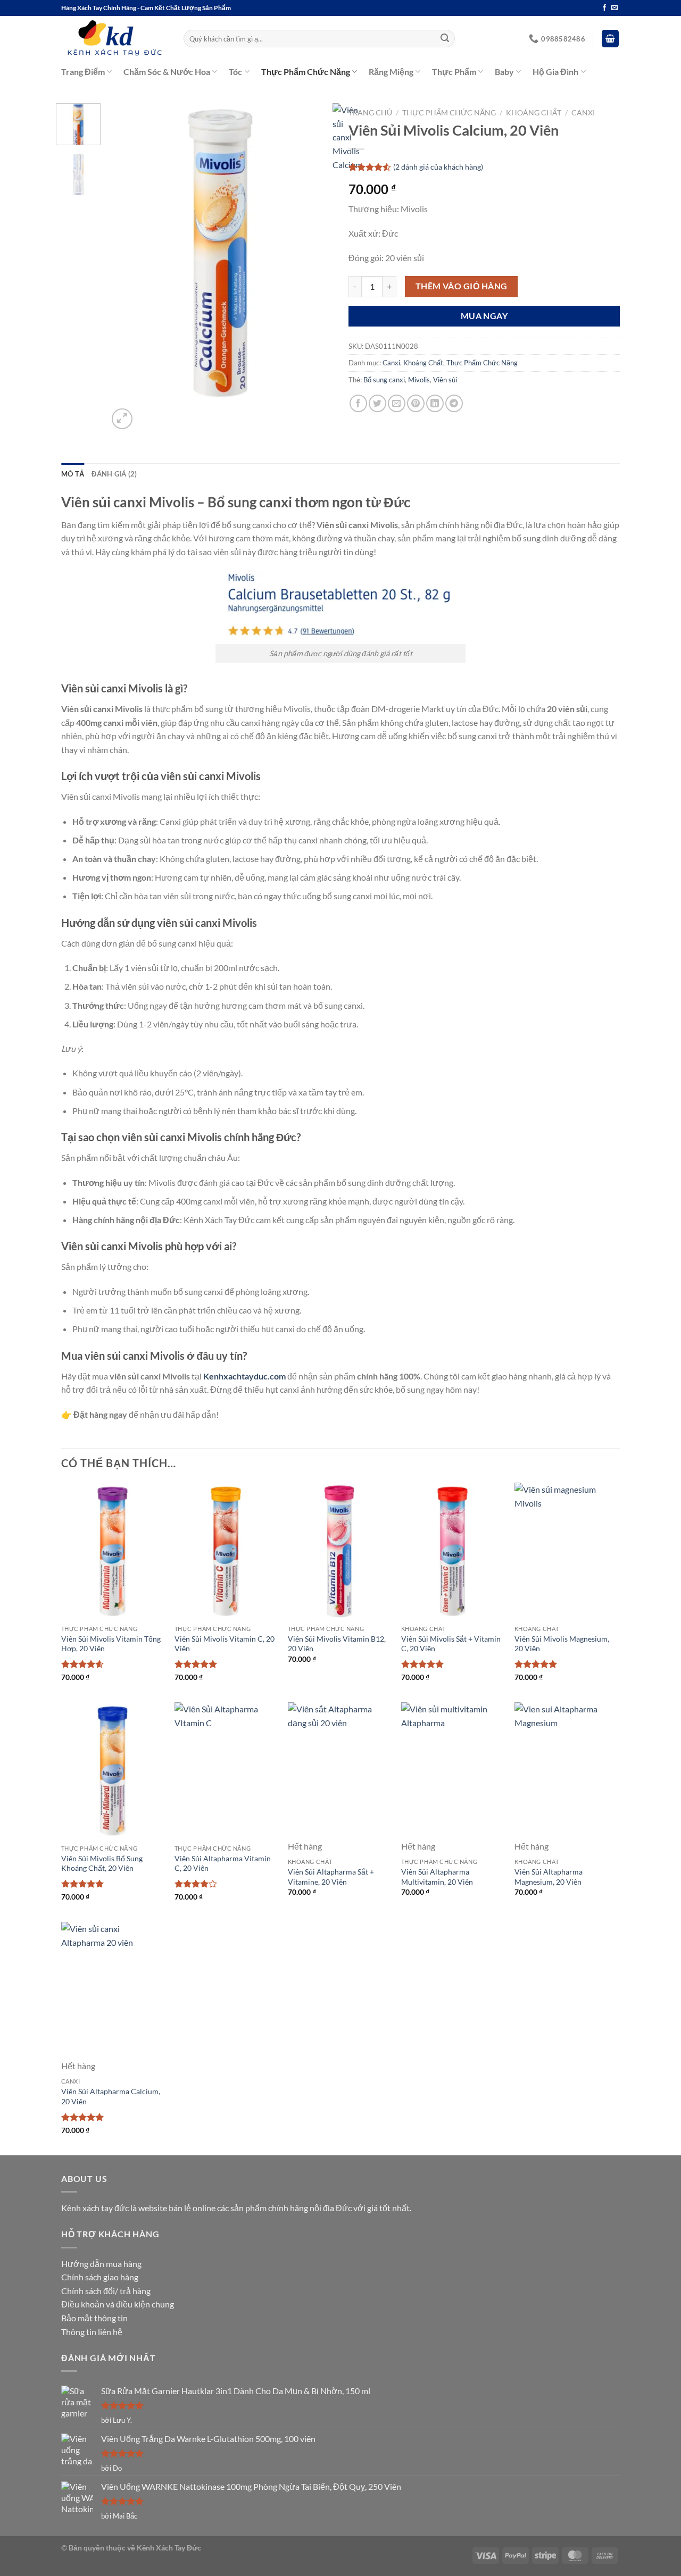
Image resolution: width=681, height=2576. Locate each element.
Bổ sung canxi (384, 380)
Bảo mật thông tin (94, 2318)
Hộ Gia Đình (555, 72)
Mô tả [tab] (73, 474)
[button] (610, 39)
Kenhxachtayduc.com (244, 1376)
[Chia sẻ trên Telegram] (454, 403)
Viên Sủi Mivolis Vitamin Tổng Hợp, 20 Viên (111, 1644)
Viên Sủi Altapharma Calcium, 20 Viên (111, 2096)
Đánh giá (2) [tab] (114, 474)
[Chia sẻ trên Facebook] (358, 403)
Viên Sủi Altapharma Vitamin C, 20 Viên (223, 1863)
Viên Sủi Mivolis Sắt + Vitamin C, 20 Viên (451, 1644)
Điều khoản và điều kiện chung (118, 2304)
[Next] (148, 413)
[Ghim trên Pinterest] (416, 403)
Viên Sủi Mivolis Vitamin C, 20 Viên (225, 1644)
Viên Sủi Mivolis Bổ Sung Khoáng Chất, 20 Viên (102, 1863)
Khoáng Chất (534, 113)
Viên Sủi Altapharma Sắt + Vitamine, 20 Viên (331, 1877)
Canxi (583, 113)
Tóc (235, 72)
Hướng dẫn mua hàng (101, 2264)
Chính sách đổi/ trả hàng (106, 2291)
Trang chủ (370, 113)
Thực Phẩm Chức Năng (306, 72)
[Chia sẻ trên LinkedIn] (435, 403)
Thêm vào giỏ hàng (462, 286)
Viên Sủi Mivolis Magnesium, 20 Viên (562, 1644)
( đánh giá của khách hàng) (438, 167)
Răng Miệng (391, 72)
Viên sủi (445, 380)
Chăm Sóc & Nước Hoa (167, 72)
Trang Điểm (83, 72)
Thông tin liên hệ (92, 2332)
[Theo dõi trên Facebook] (604, 8)
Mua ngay (484, 316)
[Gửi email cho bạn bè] (397, 403)
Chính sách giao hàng (100, 2277)
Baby (504, 72)
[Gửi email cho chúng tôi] (614, 8)
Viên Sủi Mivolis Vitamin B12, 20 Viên (337, 1644)
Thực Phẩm (454, 72)
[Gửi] (445, 39)
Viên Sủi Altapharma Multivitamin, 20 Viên (437, 1877)
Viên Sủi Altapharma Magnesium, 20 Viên (549, 1877)
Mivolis (419, 380)
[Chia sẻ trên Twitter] (377, 403)
